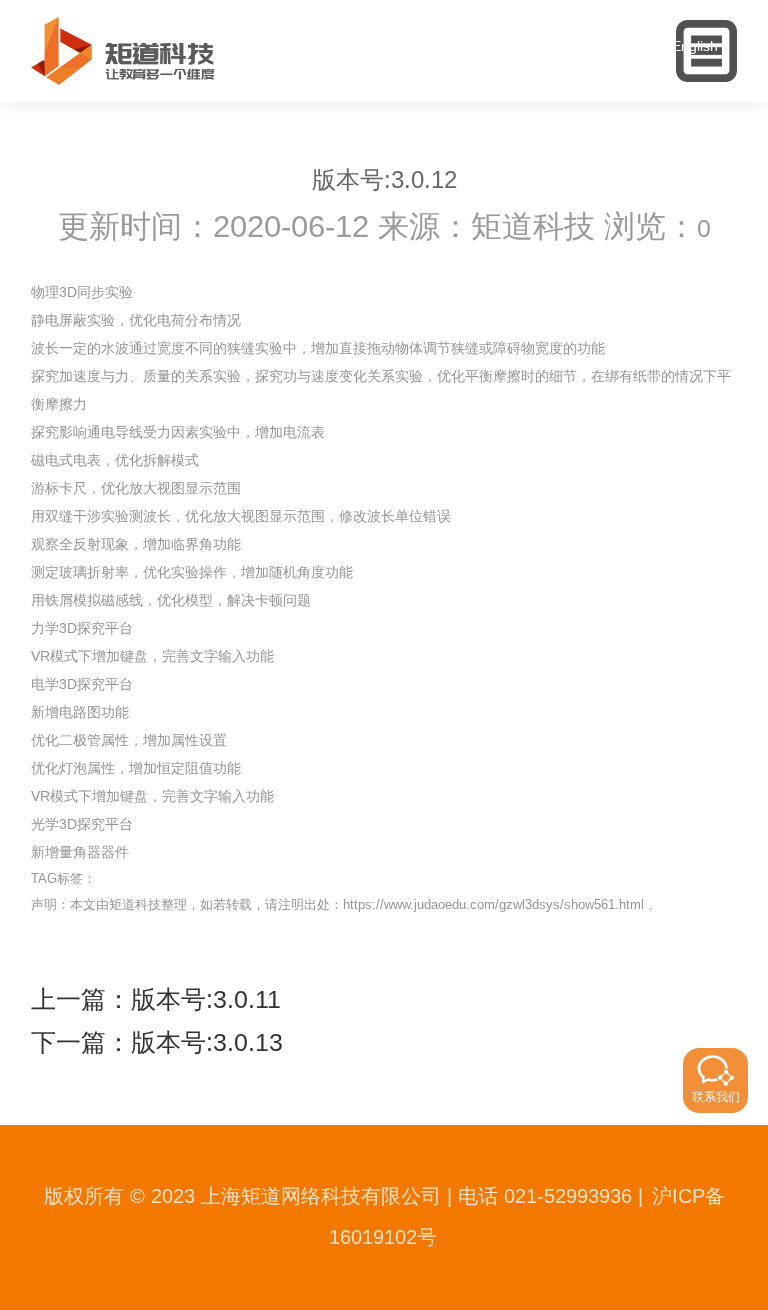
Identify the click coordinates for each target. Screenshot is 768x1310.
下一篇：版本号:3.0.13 (157, 1042)
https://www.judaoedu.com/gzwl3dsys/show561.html (493, 904)
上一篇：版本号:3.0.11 (156, 999)
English (695, 46)
